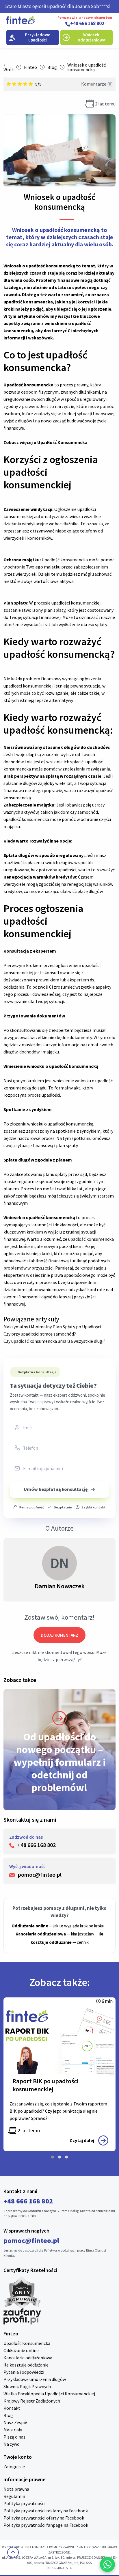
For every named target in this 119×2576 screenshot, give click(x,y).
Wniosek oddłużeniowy (91, 37)
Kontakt (12, 2408)
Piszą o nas (14, 2437)
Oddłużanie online (21, 2350)
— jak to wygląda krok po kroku (58, 1926)
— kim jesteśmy (55, 1934)
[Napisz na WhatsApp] (107, 2564)
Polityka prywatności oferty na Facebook (44, 2518)
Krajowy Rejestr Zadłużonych (32, 2401)
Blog (52, 67)
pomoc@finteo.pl (31, 2240)
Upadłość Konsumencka (62, 442)
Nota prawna (16, 2489)
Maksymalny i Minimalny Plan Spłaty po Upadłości (52, 1327)
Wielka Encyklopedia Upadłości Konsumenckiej (49, 2394)
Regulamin (14, 2496)
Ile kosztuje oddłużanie (26, 2365)
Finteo (30, 67)
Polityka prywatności (24, 2503)
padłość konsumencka (66, 560)
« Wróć (9, 67)
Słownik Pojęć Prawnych (27, 2386)
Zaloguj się (14, 2467)
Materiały (13, 2430)
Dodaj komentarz (59, 1635)
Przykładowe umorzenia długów (35, 2379)
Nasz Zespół (15, 2422)
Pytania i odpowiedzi (24, 2372)
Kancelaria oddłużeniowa (28, 2358)
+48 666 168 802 (87, 24)
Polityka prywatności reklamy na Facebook (46, 2511)
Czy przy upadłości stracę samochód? (40, 1334)
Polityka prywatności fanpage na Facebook (46, 2525)
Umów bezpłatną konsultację (56, 1489)
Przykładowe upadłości (38, 37)
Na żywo (12, 2444)
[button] (53, 2157)
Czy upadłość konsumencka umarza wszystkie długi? (54, 1341)
